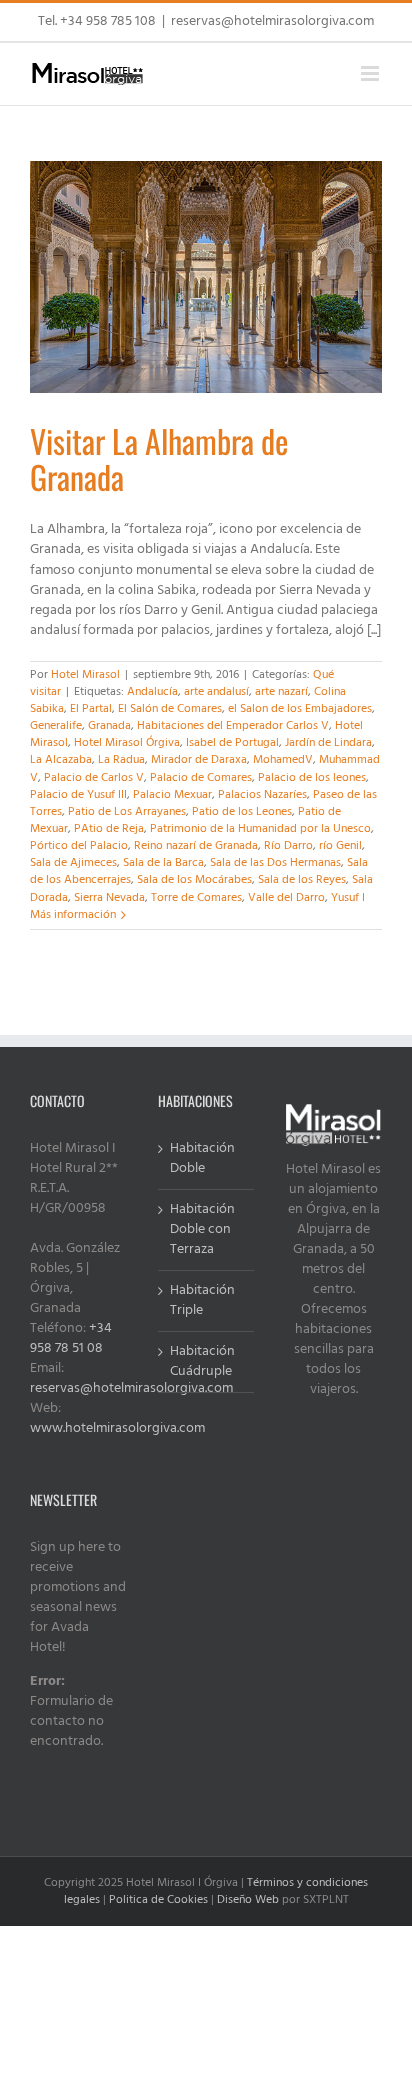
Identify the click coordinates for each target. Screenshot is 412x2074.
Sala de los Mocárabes (194, 880)
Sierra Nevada (109, 898)
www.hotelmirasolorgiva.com (117, 1428)
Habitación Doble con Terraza (202, 1230)
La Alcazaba (61, 760)
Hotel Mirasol (85, 675)
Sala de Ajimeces (73, 863)
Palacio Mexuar (172, 795)
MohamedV (283, 760)
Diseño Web (248, 1900)
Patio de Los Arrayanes (127, 812)
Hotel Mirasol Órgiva (127, 743)
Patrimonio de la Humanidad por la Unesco (260, 829)
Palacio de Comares (201, 778)
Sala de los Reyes (302, 880)
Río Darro (288, 846)
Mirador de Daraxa (199, 760)
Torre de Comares (196, 898)
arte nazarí (281, 692)
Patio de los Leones (242, 812)
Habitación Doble (202, 1159)
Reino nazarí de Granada (196, 846)
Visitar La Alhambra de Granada (159, 458)
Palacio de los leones (312, 778)
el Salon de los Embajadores (300, 709)
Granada (109, 726)
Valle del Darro (286, 898)
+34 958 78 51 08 (71, 1338)
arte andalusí (216, 692)
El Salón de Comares (170, 709)
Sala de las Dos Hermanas (275, 863)
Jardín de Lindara (328, 743)
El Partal (91, 709)
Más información (73, 915)
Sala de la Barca (163, 863)
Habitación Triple (202, 1301)
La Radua (121, 760)
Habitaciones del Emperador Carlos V (233, 726)
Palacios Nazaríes (262, 795)
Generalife (56, 726)
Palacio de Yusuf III (78, 795)
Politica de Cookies (158, 1900)
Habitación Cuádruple (202, 1362)
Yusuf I (348, 898)
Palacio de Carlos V (94, 778)
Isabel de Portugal (232, 743)
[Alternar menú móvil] (371, 73)
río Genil (340, 846)
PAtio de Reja (109, 829)
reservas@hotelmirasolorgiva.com (272, 21)
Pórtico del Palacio (79, 846)
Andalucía (152, 692)
